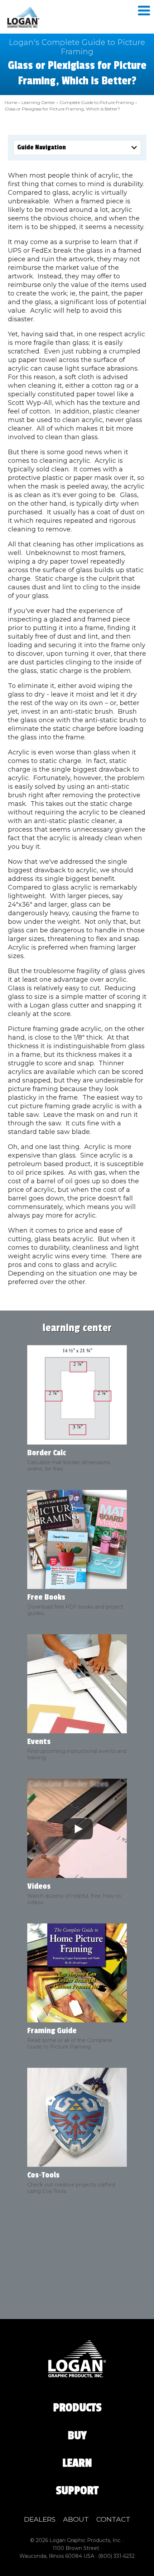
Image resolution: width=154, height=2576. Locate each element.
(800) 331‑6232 (116, 2556)
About (76, 2519)
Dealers (40, 2519)
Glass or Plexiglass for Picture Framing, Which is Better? (62, 109)
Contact (113, 2519)
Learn (77, 2463)
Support (77, 2491)
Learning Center (38, 102)
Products (77, 2408)
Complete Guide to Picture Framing (97, 102)
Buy (77, 2436)
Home (11, 102)
